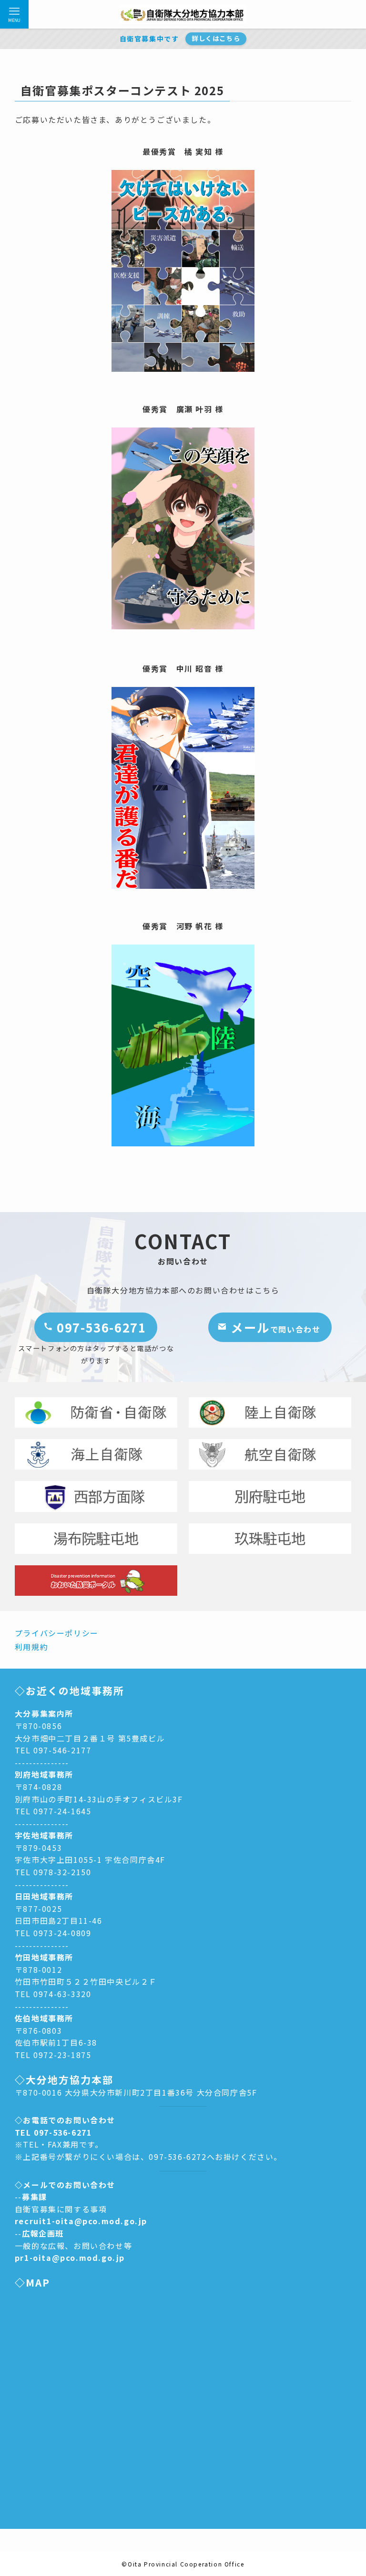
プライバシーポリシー (57, 1633)
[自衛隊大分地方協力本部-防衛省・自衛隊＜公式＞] (183, 14)
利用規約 (31, 1647)
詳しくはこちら (216, 38)
